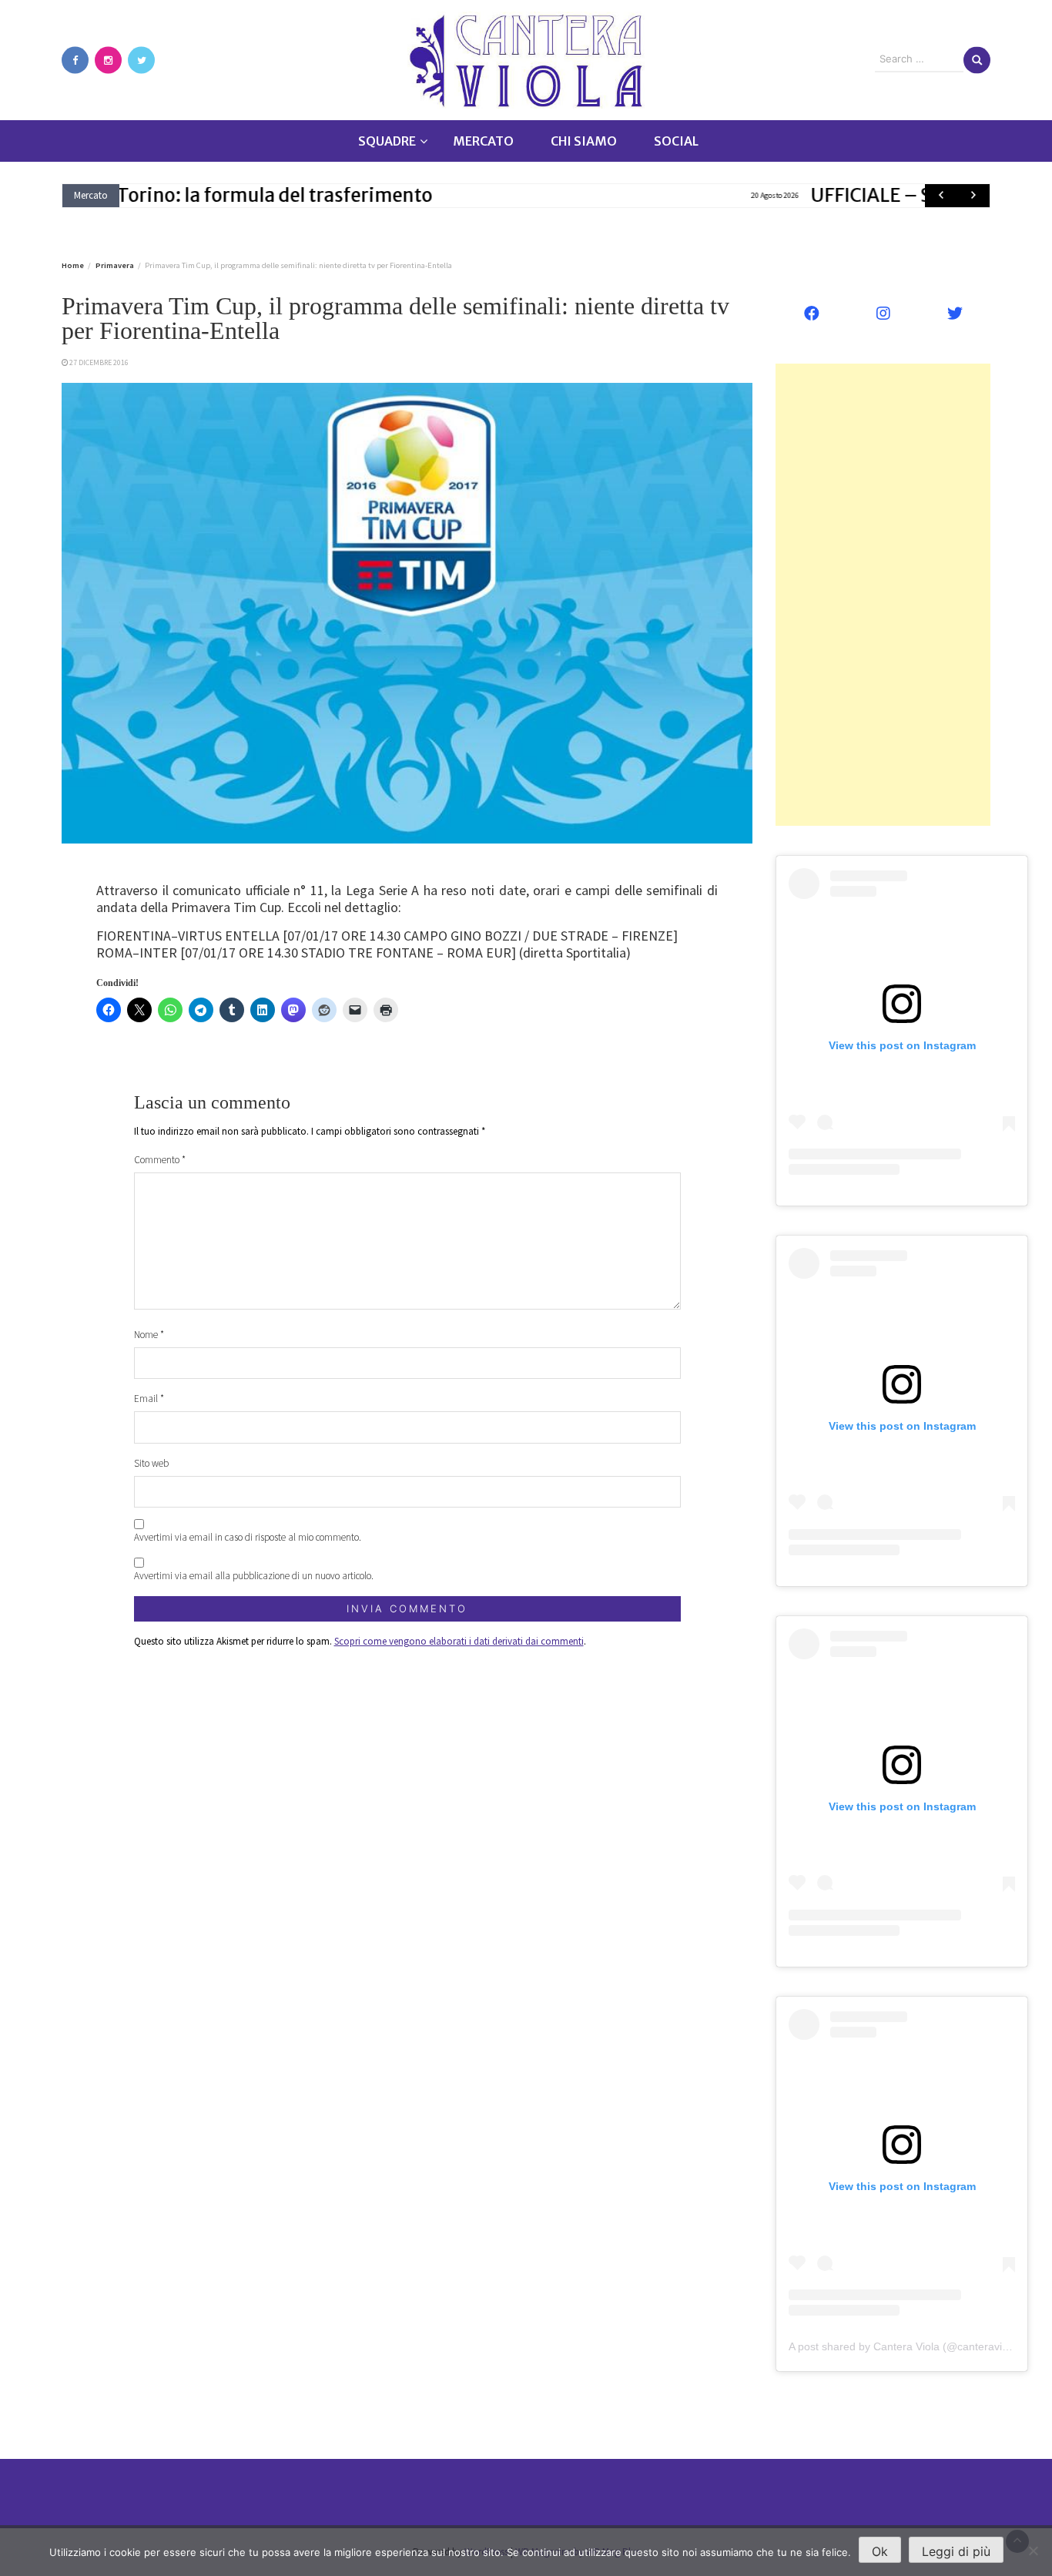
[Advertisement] (883, 595)
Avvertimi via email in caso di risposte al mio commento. (248, 1537)
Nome (149, 1335)
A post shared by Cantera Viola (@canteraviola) (905, 2346)
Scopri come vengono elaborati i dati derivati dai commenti (459, 1641)
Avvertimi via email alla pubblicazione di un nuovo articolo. (254, 1576)
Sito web (151, 1463)
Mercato (483, 141)
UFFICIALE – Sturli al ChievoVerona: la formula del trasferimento (467, 195)
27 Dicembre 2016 (99, 362)
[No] (1033, 2551)
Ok (880, 2551)
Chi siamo (584, 141)
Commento (160, 1160)
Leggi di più (956, 2551)
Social (676, 141)
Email (149, 1399)
